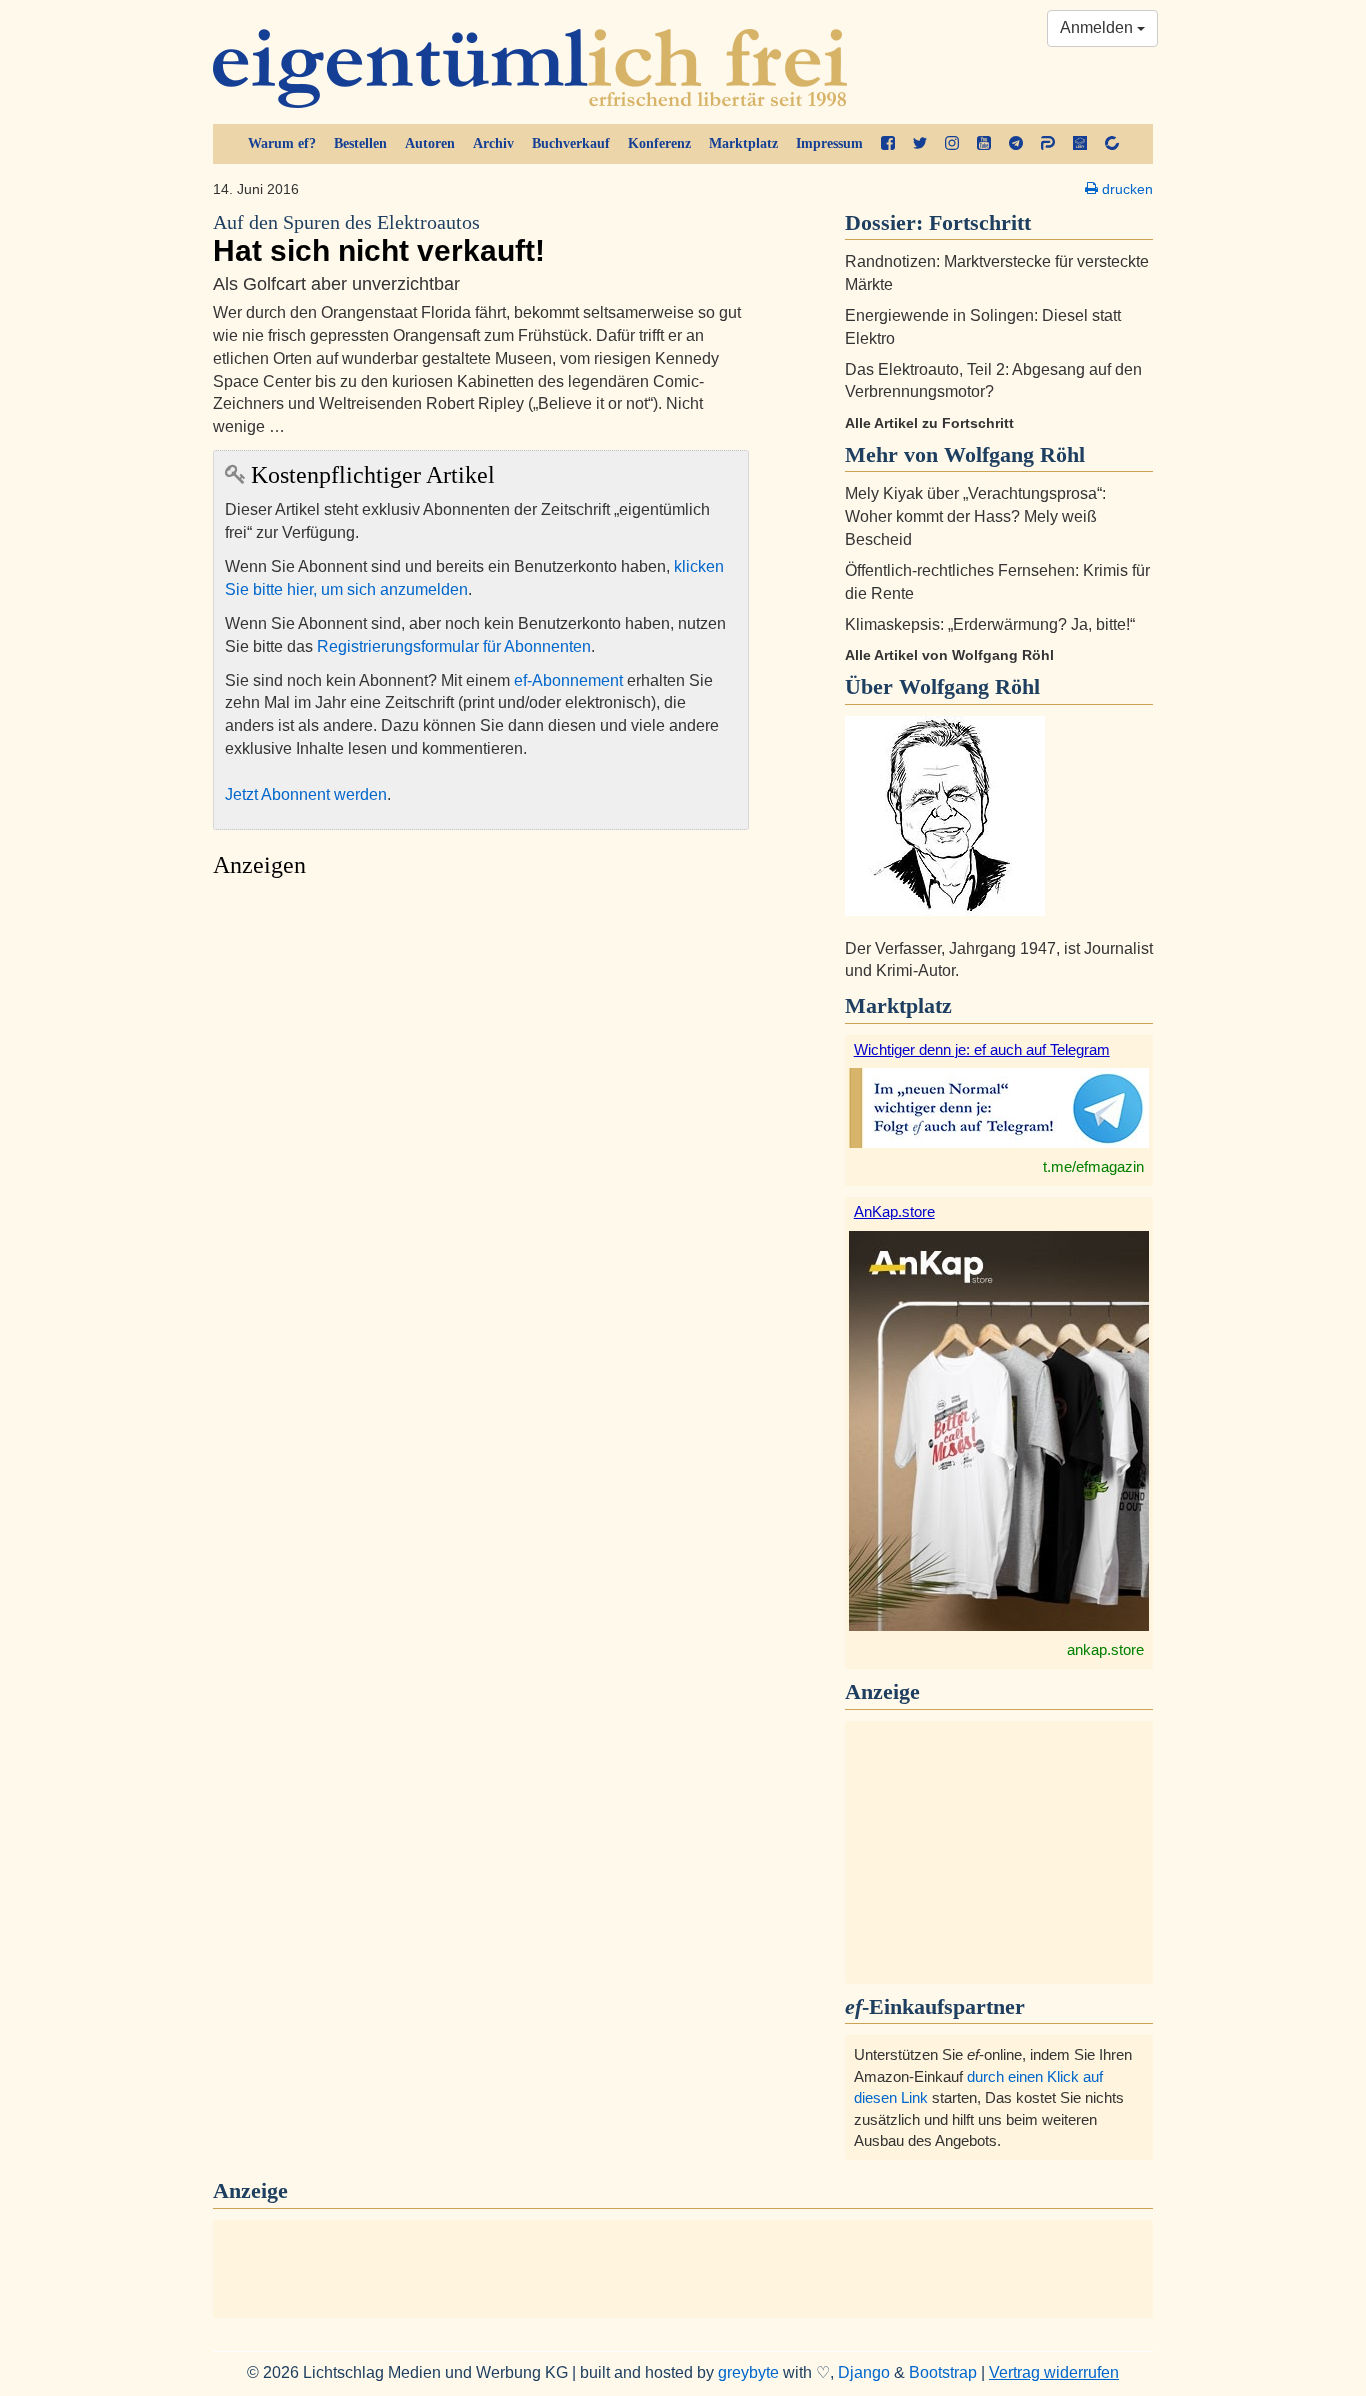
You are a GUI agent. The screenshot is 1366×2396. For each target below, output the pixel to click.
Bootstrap (943, 2372)
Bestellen (360, 143)
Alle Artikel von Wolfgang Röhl (949, 655)
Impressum (829, 143)
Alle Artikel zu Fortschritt (929, 423)
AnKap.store (894, 1211)
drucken (1125, 189)
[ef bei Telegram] (1016, 144)
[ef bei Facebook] (888, 144)
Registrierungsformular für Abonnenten (454, 646)
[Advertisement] (481, 1076)
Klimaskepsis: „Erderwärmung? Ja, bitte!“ (990, 624)
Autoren (430, 143)
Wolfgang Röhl (969, 686)
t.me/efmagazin (1093, 1166)
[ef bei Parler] (1048, 144)
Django (864, 2372)
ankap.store (1105, 1649)
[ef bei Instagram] (952, 144)
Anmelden (1098, 27)
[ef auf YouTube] (984, 144)
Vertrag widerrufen (1054, 2372)
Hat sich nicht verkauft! (379, 239)
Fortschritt (980, 222)
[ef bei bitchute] (1112, 144)
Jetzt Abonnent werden (306, 794)
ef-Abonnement (568, 680)
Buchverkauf (571, 143)
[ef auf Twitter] (920, 144)
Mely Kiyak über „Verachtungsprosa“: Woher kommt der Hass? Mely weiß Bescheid (975, 516)
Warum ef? (282, 143)
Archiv (493, 143)
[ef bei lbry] (1080, 144)
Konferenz (659, 143)
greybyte (748, 2372)
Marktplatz (743, 143)
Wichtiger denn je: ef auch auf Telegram (982, 1049)
